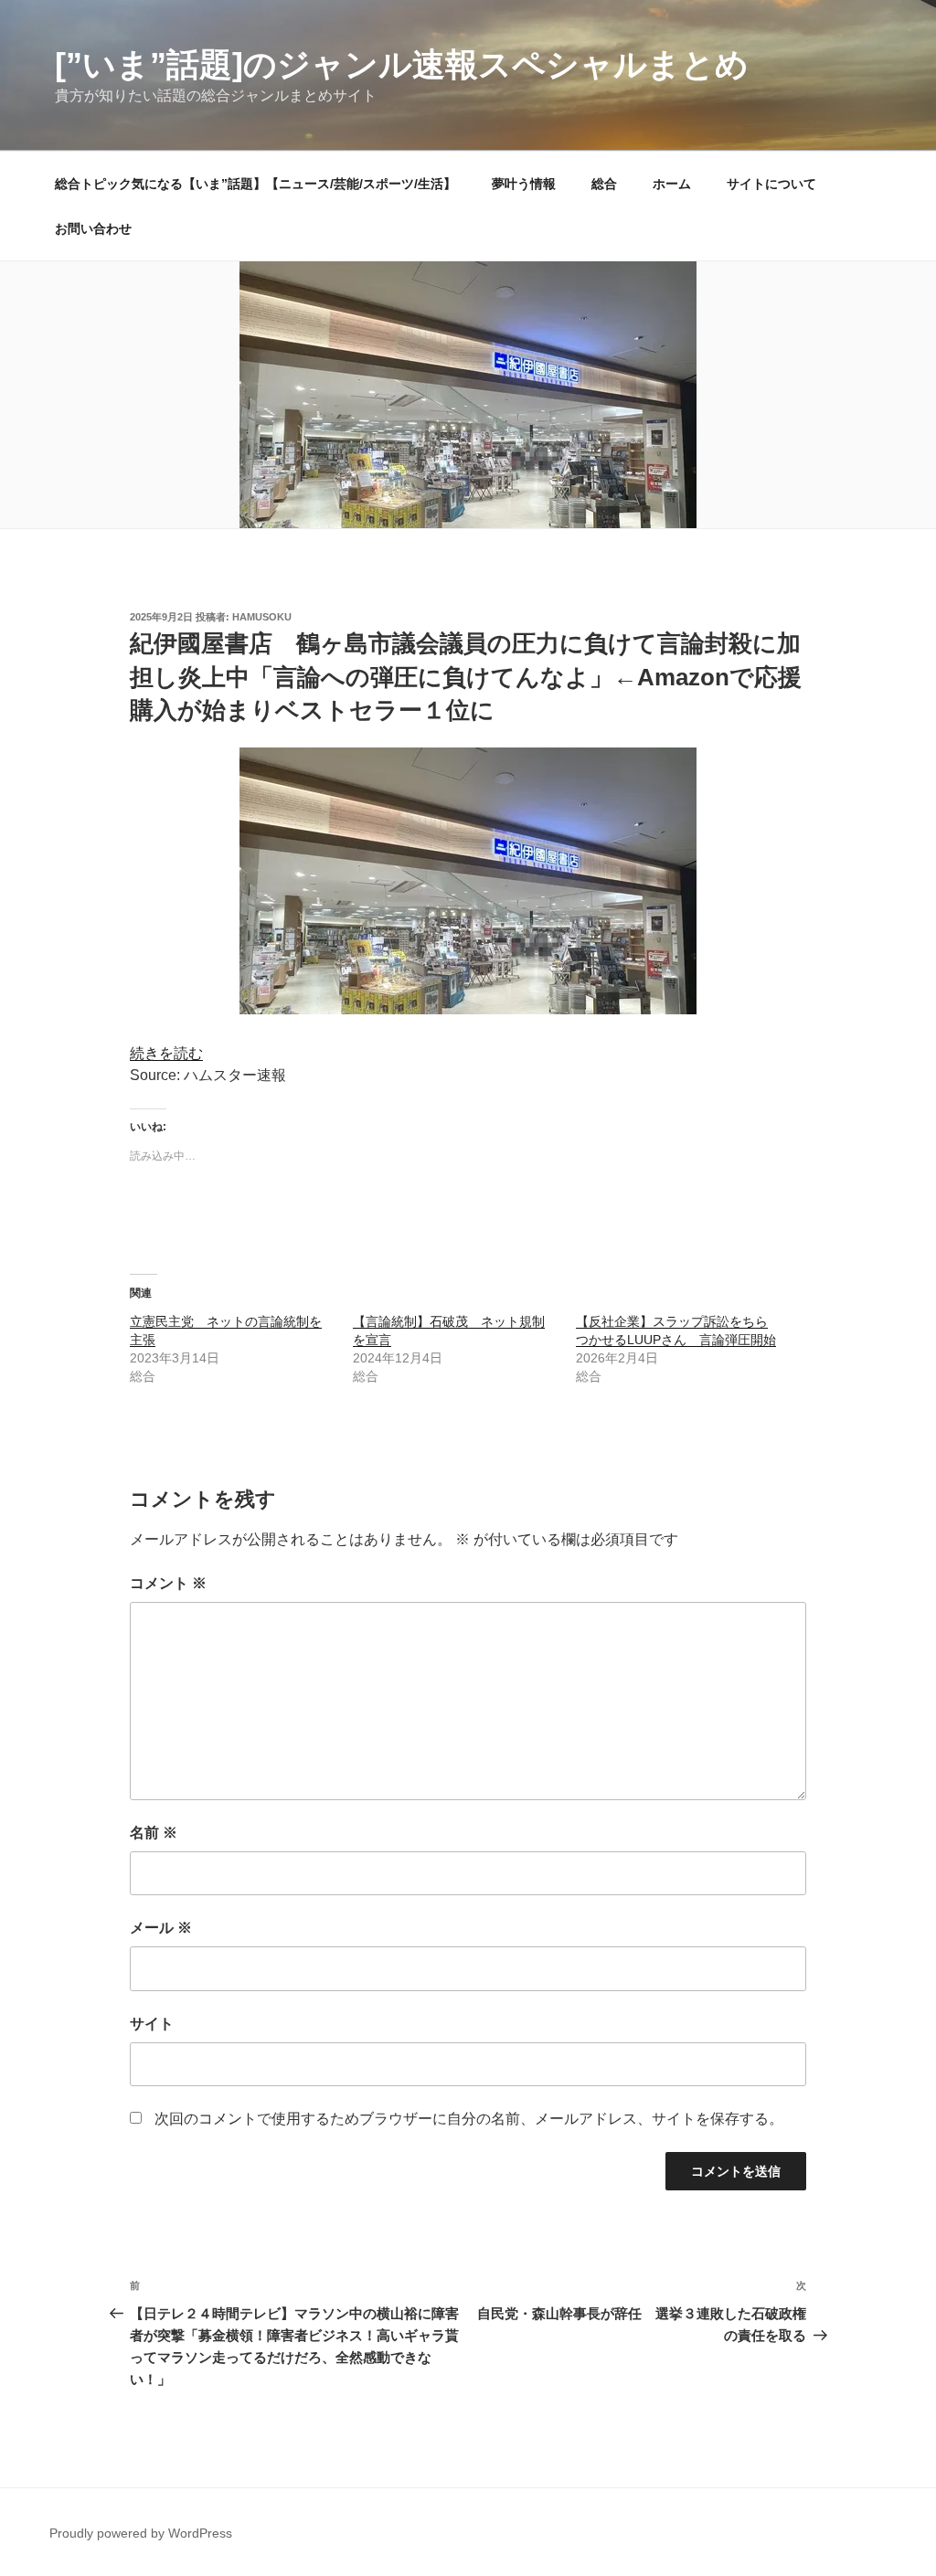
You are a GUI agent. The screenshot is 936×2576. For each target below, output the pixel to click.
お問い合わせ (93, 228)
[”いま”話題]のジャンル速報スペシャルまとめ (402, 64)
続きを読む (166, 1053)
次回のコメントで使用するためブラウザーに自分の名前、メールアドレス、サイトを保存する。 (469, 2119)
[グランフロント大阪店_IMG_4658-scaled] (468, 1009)
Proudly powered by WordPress (141, 2533)
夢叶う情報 (524, 184)
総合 (604, 184)
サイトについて (771, 184)
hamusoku (262, 617)
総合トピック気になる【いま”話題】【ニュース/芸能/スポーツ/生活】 (255, 184)
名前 (154, 1833)
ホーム (672, 184)
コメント (168, 1583)
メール (161, 1928)
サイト (152, 2024)
